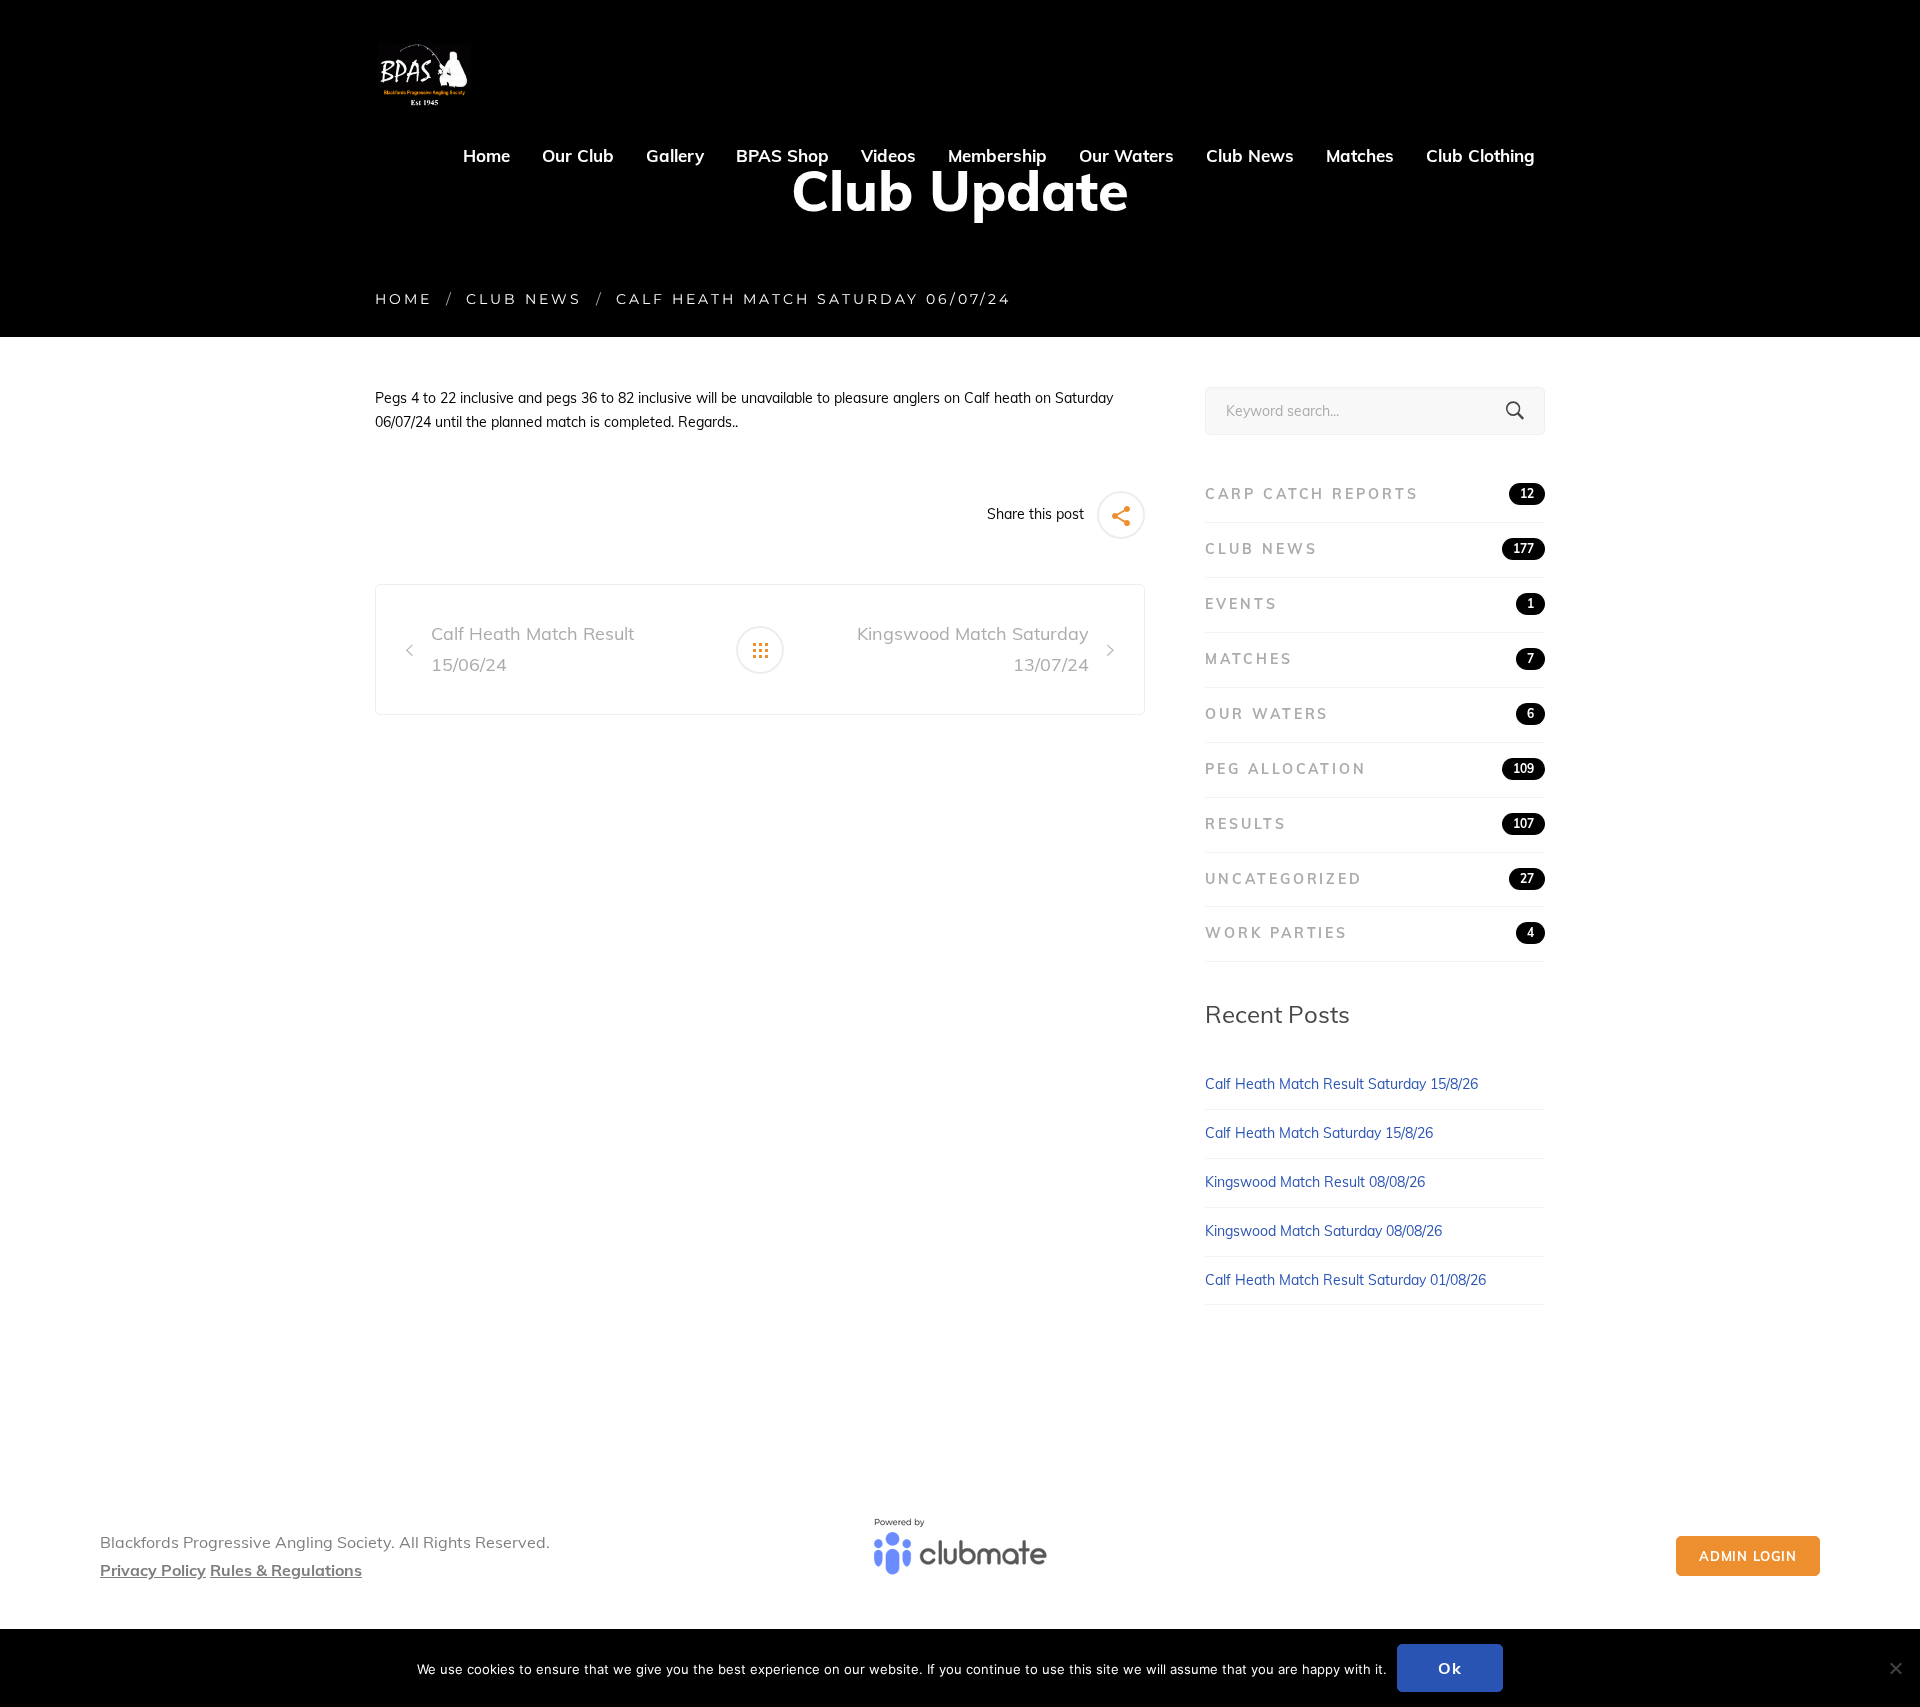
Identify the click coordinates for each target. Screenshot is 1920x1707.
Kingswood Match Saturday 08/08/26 (1323, 1231)
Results (1369, 824)
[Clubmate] (959, 1556)
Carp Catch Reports (1369, 494)
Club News (524, 299)
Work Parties (1369, 933)
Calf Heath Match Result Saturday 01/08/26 (1345, 1280)
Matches (1369, 659)
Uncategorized (1369, 879)
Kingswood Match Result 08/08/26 (1315, 1182)
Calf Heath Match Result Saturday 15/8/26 (1341, 1084)
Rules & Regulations (286, 1570)
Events (1369, 604)
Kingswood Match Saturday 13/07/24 (973, 649)
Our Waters (1369, 714)
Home (403, 299)
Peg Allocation (1369, 769)
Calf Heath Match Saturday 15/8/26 (1319, 1133)
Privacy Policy (153, 1570)
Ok (1450, 1668)
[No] (1895, 1668)
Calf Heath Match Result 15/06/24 (532, 649)
